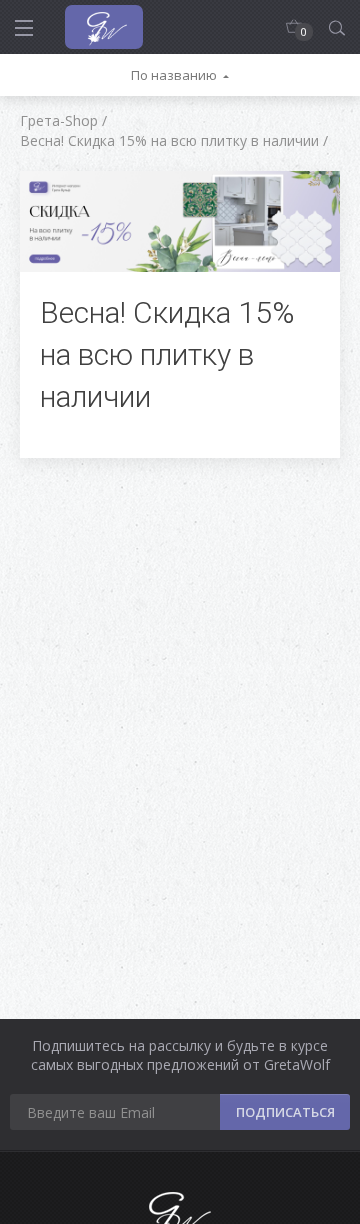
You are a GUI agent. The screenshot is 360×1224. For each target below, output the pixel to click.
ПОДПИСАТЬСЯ (285, 1112)
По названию (174, 75)
